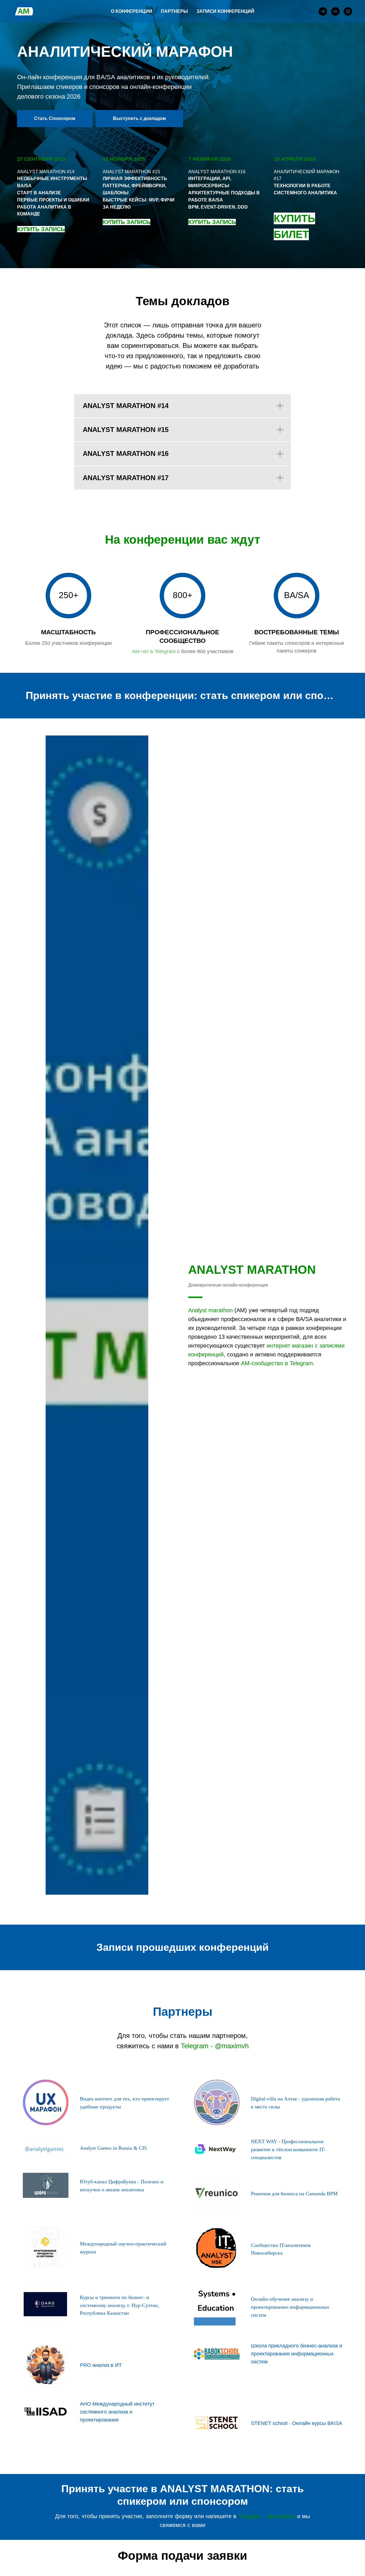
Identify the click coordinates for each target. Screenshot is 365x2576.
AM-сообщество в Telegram (277, 1363)
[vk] (335, 11)
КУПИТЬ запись (126, 222)
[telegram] (323, 11)
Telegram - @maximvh (215, 2046)
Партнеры (174, 11)
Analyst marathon (210, 1310)
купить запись (41, 229)
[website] (348, 11)
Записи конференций (225, 11)
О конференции (132, 11)
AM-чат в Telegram (154, 651)
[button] (55, 119)
